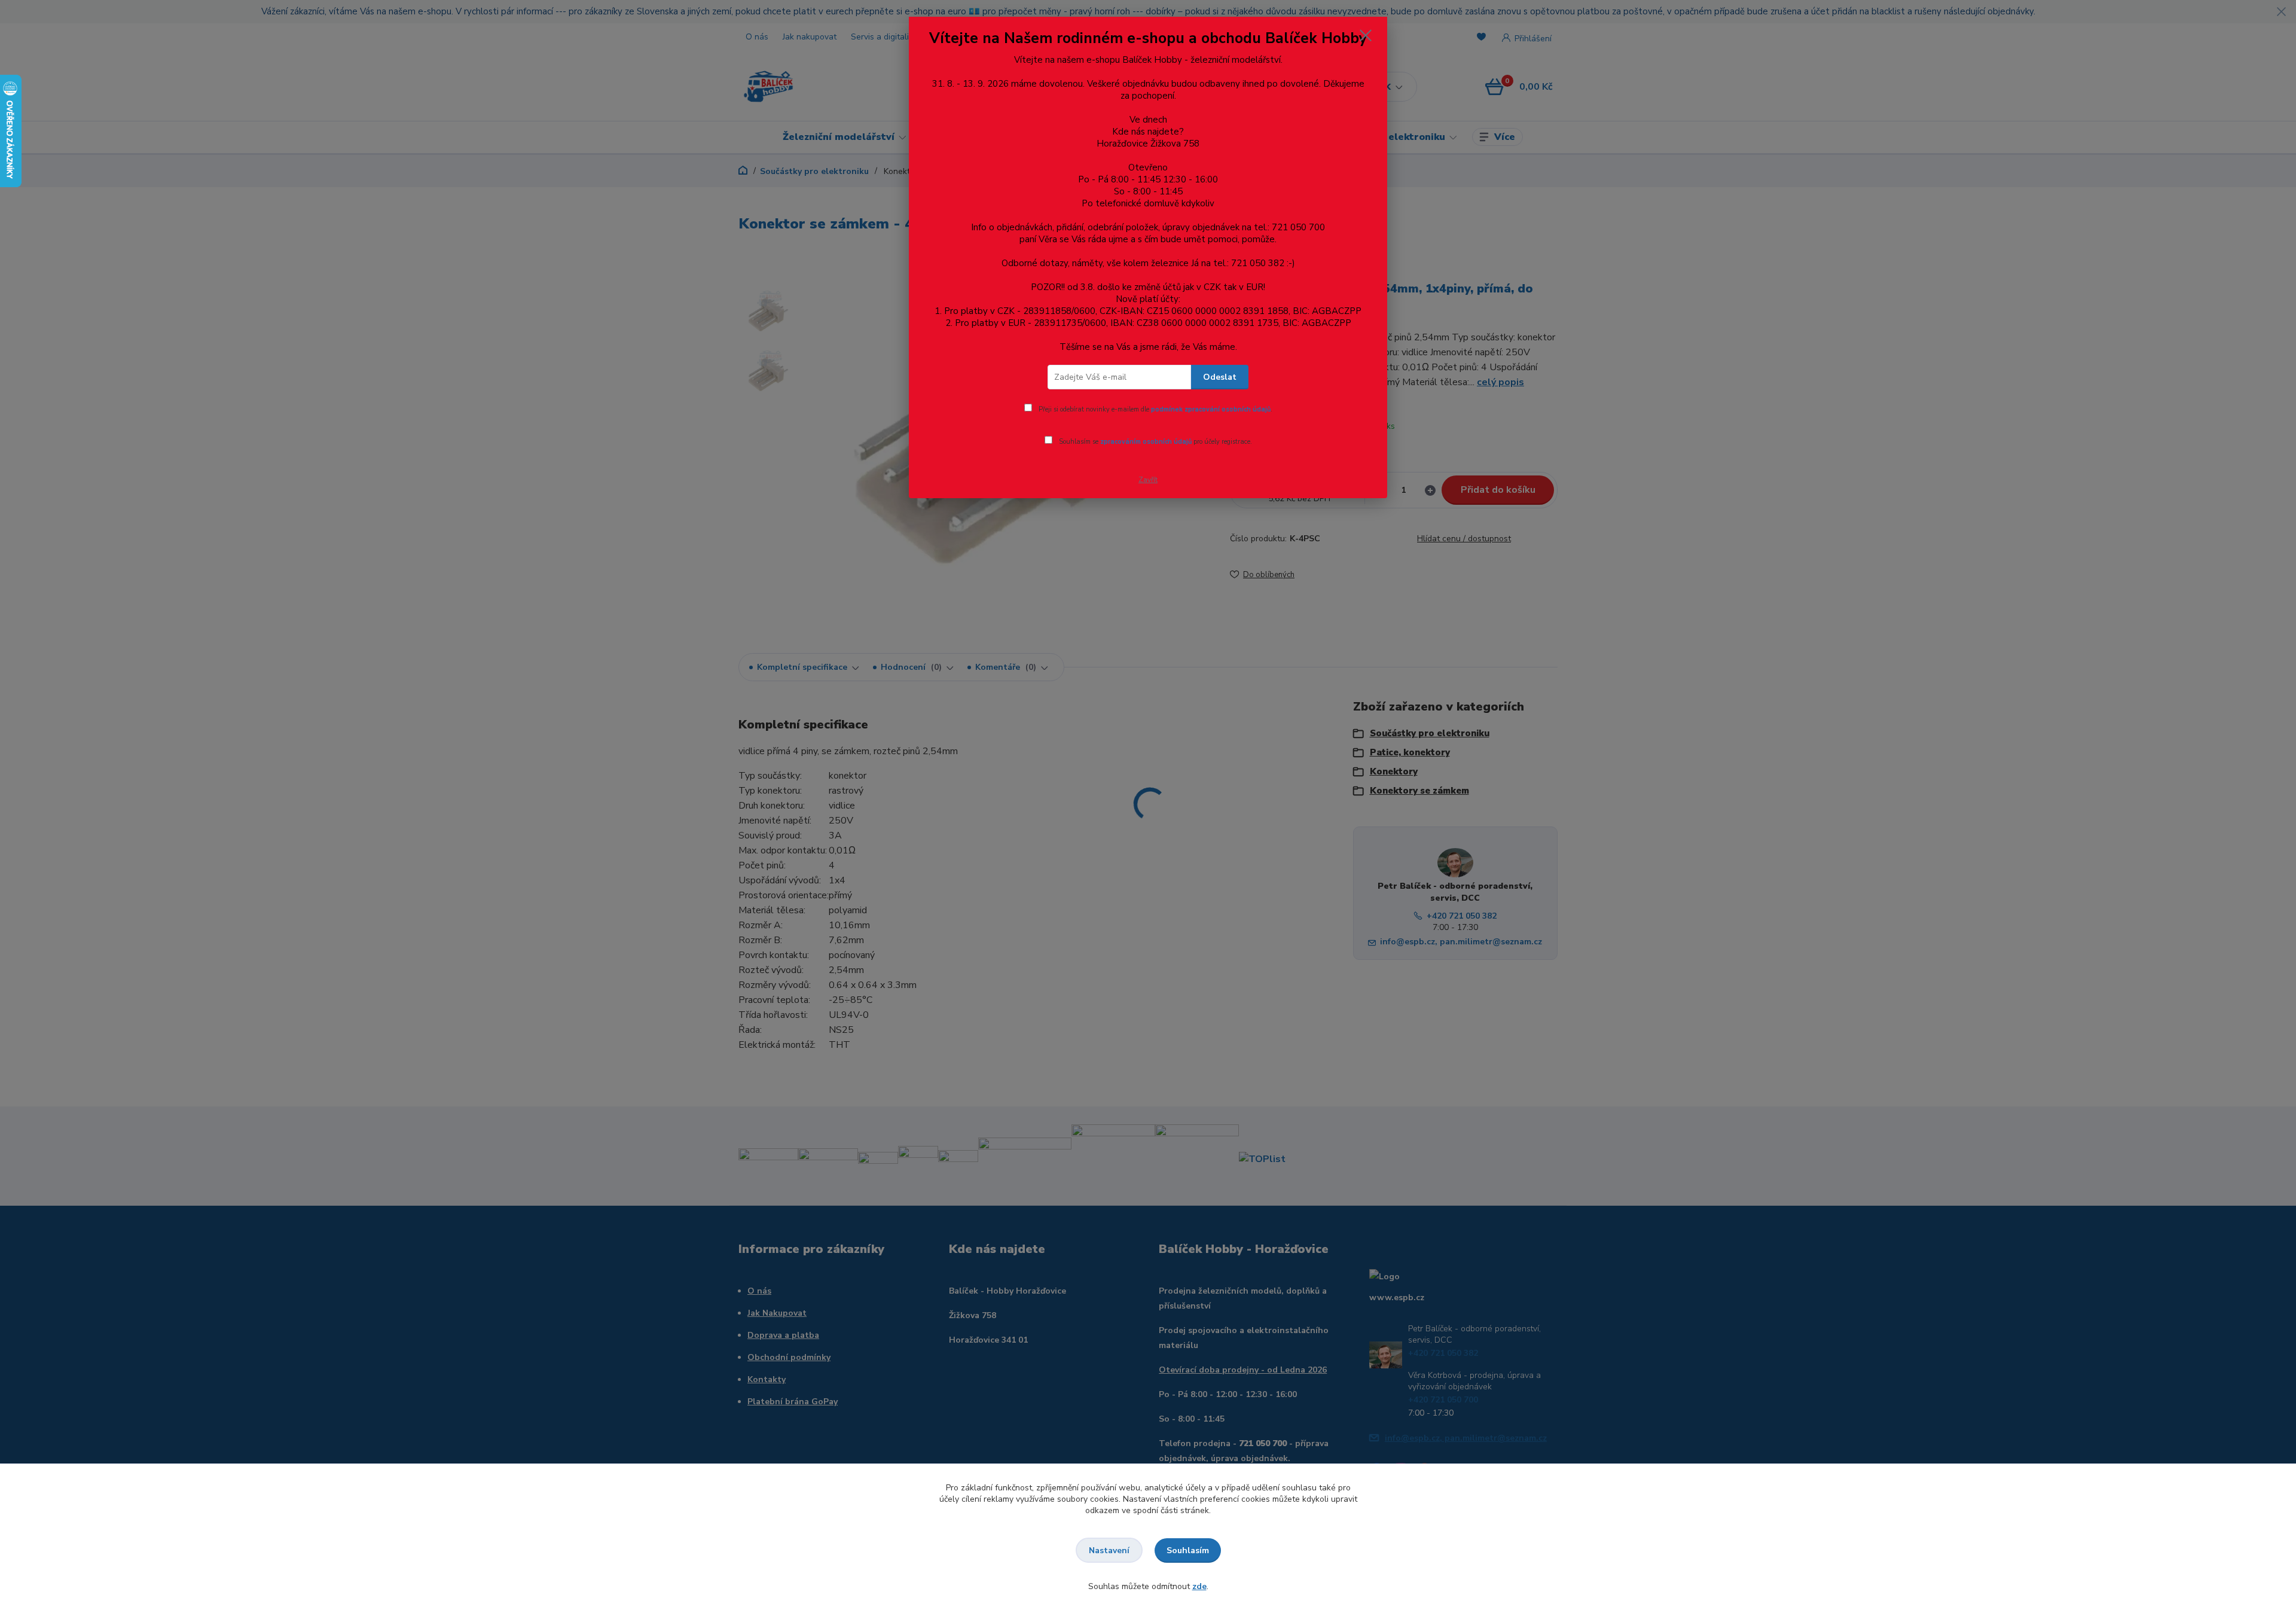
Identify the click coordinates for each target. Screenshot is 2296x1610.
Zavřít (1148, 480)
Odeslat (1220, 377)
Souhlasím (1188, 1550)
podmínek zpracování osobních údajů (1211, 409)
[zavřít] (1366, 35)
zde (1199, 1586)
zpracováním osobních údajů (1146, 442)
